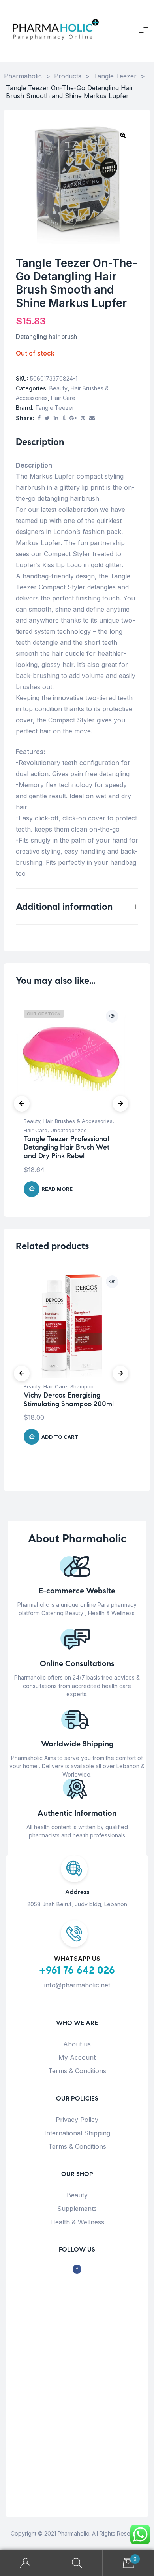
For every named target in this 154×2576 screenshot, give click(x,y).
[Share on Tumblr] (64, 418)
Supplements (77, 2209)
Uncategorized (69, 1130)
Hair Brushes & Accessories (78, 1121)
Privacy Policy (77, 2120)
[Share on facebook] (39, 418)
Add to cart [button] (60, 1437)
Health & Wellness (77, 2222)
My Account (77, 2057)
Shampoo (82, 1386)
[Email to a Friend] (92, 418)
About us (77, 2044)
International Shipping (77, 2133)
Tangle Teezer (55, 408)
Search (77, 2563)
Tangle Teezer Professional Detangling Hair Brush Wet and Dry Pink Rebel (67, 1147)
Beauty (58, 388)
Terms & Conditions (77, 2071)
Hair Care (63, 398)
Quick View (112, 1016)
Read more (57, 1189)
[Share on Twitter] (47, 418)
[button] (123, 135)
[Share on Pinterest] (83, 418)
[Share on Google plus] (73, 418)
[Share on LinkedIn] (56, 418)
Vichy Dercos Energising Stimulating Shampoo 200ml (69, 1400)
